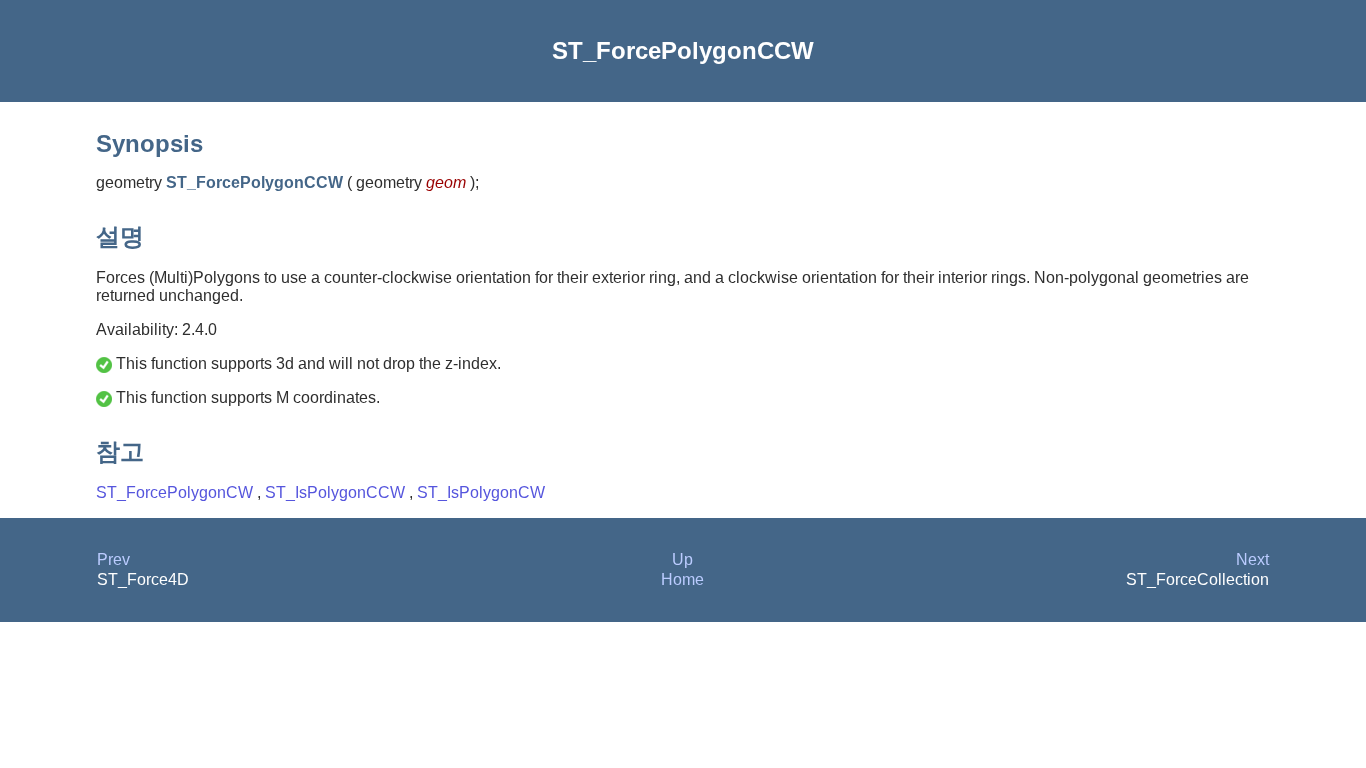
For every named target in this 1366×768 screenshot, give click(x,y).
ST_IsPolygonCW (481, 492)
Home (682, 579)
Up (682, 559)
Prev (113, 559)
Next (1252, 559)
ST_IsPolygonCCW (337, 492)
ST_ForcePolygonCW (176, 492)
